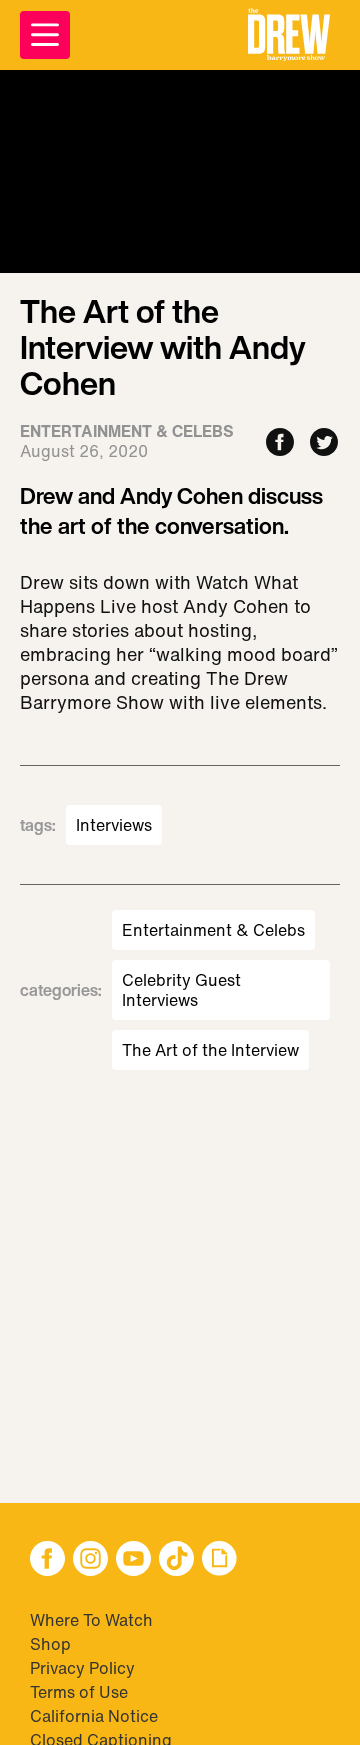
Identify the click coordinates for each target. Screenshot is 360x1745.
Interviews (114, 825)
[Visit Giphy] (219, 1560)
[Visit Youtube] (133, 1560)
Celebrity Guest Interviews (181, 990)
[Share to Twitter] (324, 443)
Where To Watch (91, 1620)
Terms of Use (79, 1692)
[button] (289, 35)
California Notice (94, 1716)
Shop (50, 1644)
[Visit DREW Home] (289, 35)
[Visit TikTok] (176, 1560)
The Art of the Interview (210, 1050)
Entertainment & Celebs (213, 930)
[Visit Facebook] (47, 1560)
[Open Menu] (45, 35)
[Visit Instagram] (90, 1560)
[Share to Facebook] (280, 443)
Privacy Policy (82, 1668)
